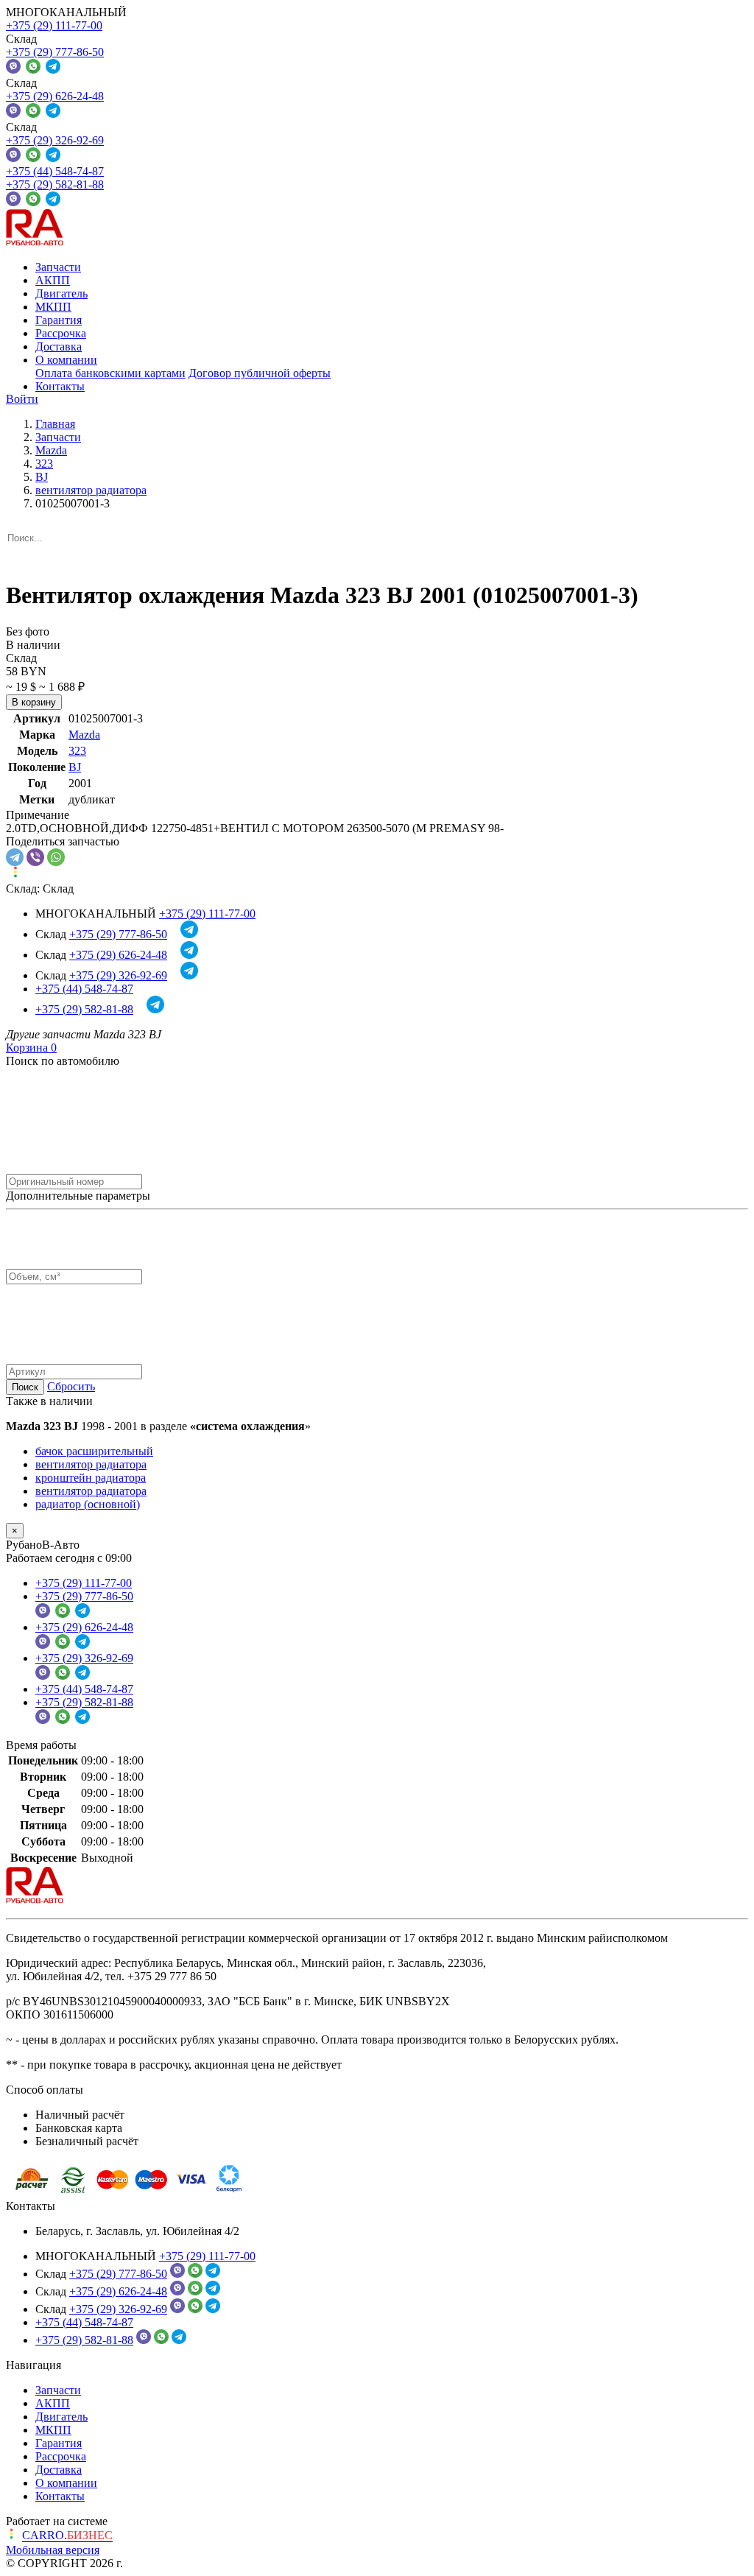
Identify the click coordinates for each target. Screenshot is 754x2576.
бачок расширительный (94, 1451)
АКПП (53, 280)
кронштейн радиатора (91, 1478)
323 (77, 751)
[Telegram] (15, 857)
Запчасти (58, 267)
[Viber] (35, 857)
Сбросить (71, 1386)
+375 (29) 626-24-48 (55, 96)
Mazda (84, 735)
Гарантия (59, 320)
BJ (75, 767)
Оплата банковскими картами (110, 373)
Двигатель (61, 293)
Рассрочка (61, 333)
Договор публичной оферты (260, 373)
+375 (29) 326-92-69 (55, 140)
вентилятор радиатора (91, 1464)
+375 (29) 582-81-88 (55, 184)
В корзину (34, 702)
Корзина (31, 1048)
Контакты (60, 386)
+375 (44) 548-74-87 (55, 171)
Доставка (59, 346)
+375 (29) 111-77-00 (54, 25)
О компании (66, 360)
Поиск (25, 1387)
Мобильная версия (53, 2550)
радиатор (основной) (88, 1504)
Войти (22, 399)
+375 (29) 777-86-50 (55, 52)
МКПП (53, 307)
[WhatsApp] (56, 857)
